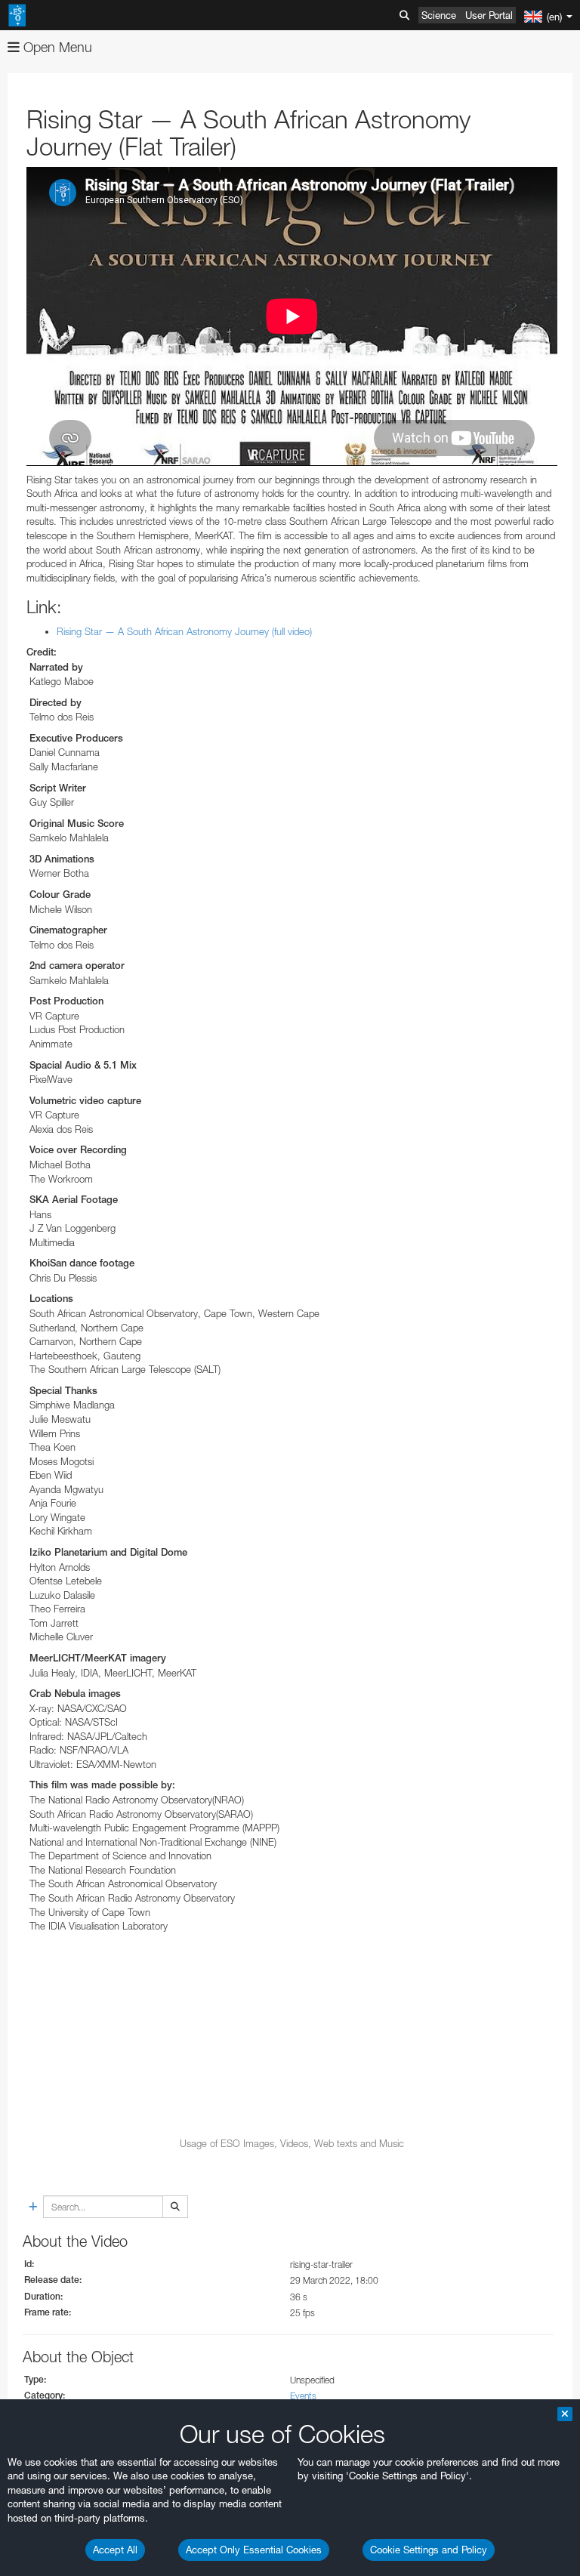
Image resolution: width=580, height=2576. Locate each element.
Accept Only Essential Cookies (254, 2550)
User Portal (489, 15)
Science (439, 15)
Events (303, 2396)
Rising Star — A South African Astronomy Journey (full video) (184, 631)
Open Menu (56, 47)
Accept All (115, 2550)
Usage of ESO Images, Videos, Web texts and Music (292, 2143)
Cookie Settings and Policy (429, 2550)
